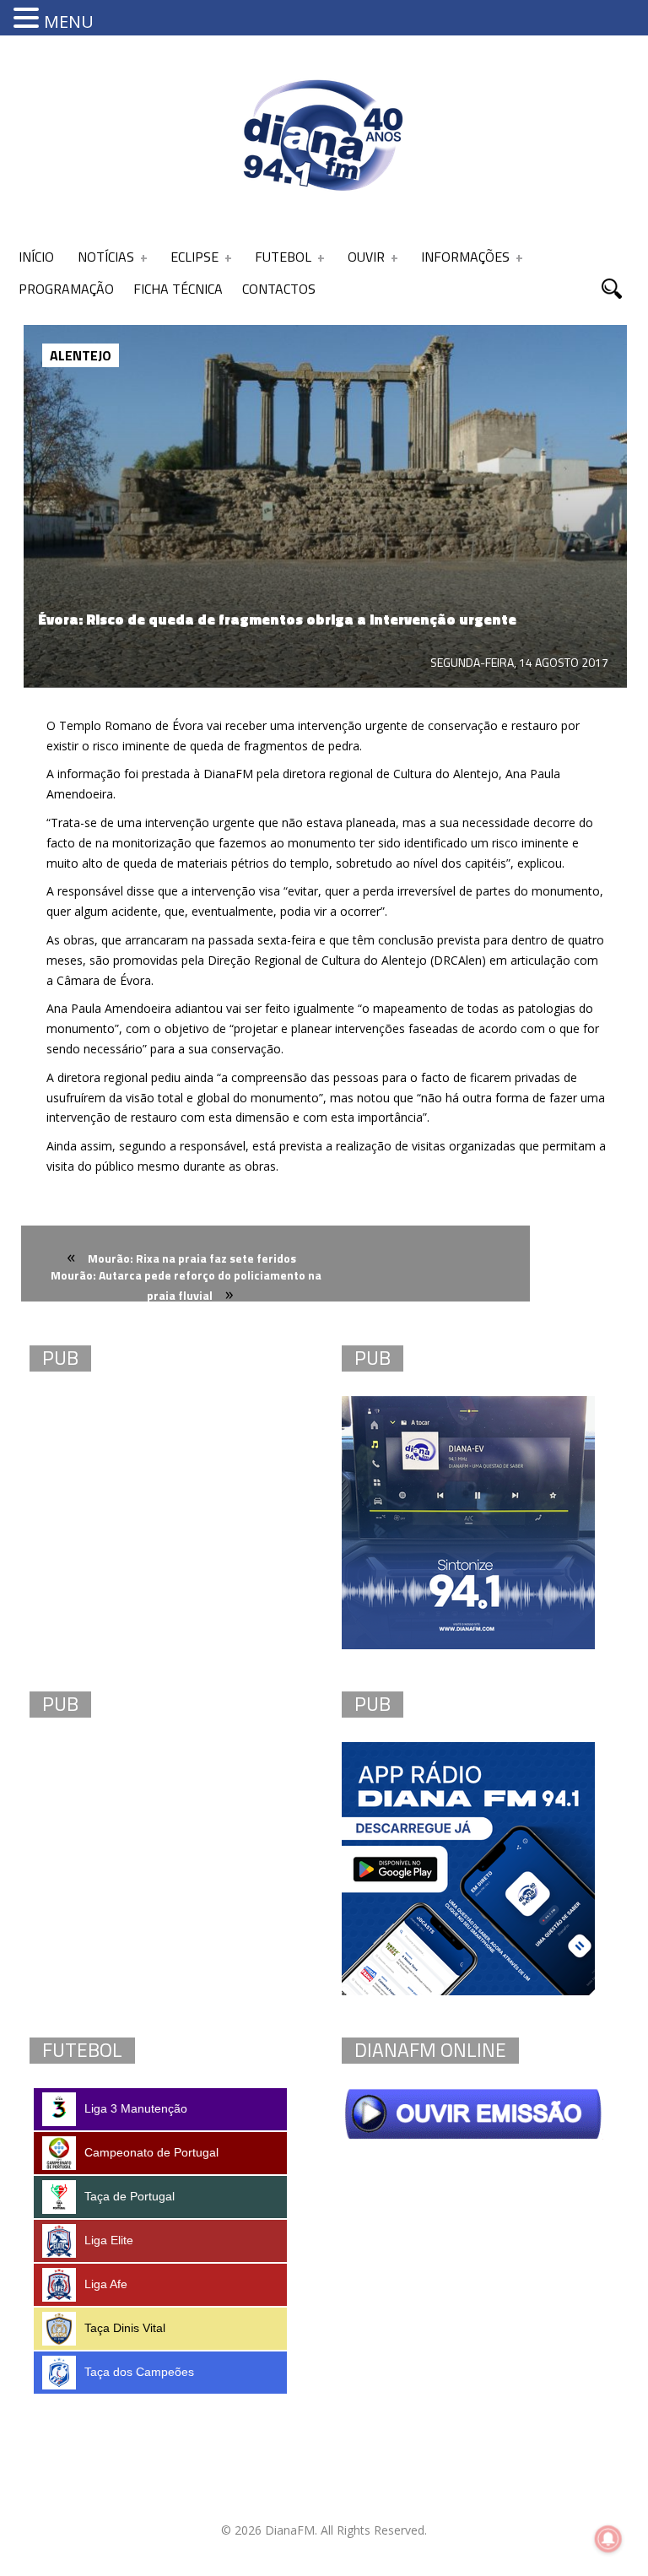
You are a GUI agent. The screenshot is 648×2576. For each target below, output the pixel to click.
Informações (465, 257)
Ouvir (366, 257)
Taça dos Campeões (139, 2372)
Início (36, 257)
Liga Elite (109, 2240)
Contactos (279, 289)
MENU (69, 22)
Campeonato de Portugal (151, 2152)
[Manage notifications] (608, 2539)
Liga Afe (106, 2284)
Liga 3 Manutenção (136, 2108)
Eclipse (194, 257)
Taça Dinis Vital (125, 2328)
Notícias (106, 257)
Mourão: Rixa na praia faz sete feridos (192, 1258)
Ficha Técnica (178, 289)
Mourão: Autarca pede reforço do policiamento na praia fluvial (186, 1285)
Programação (66, 289)
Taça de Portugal (130, 2196)
